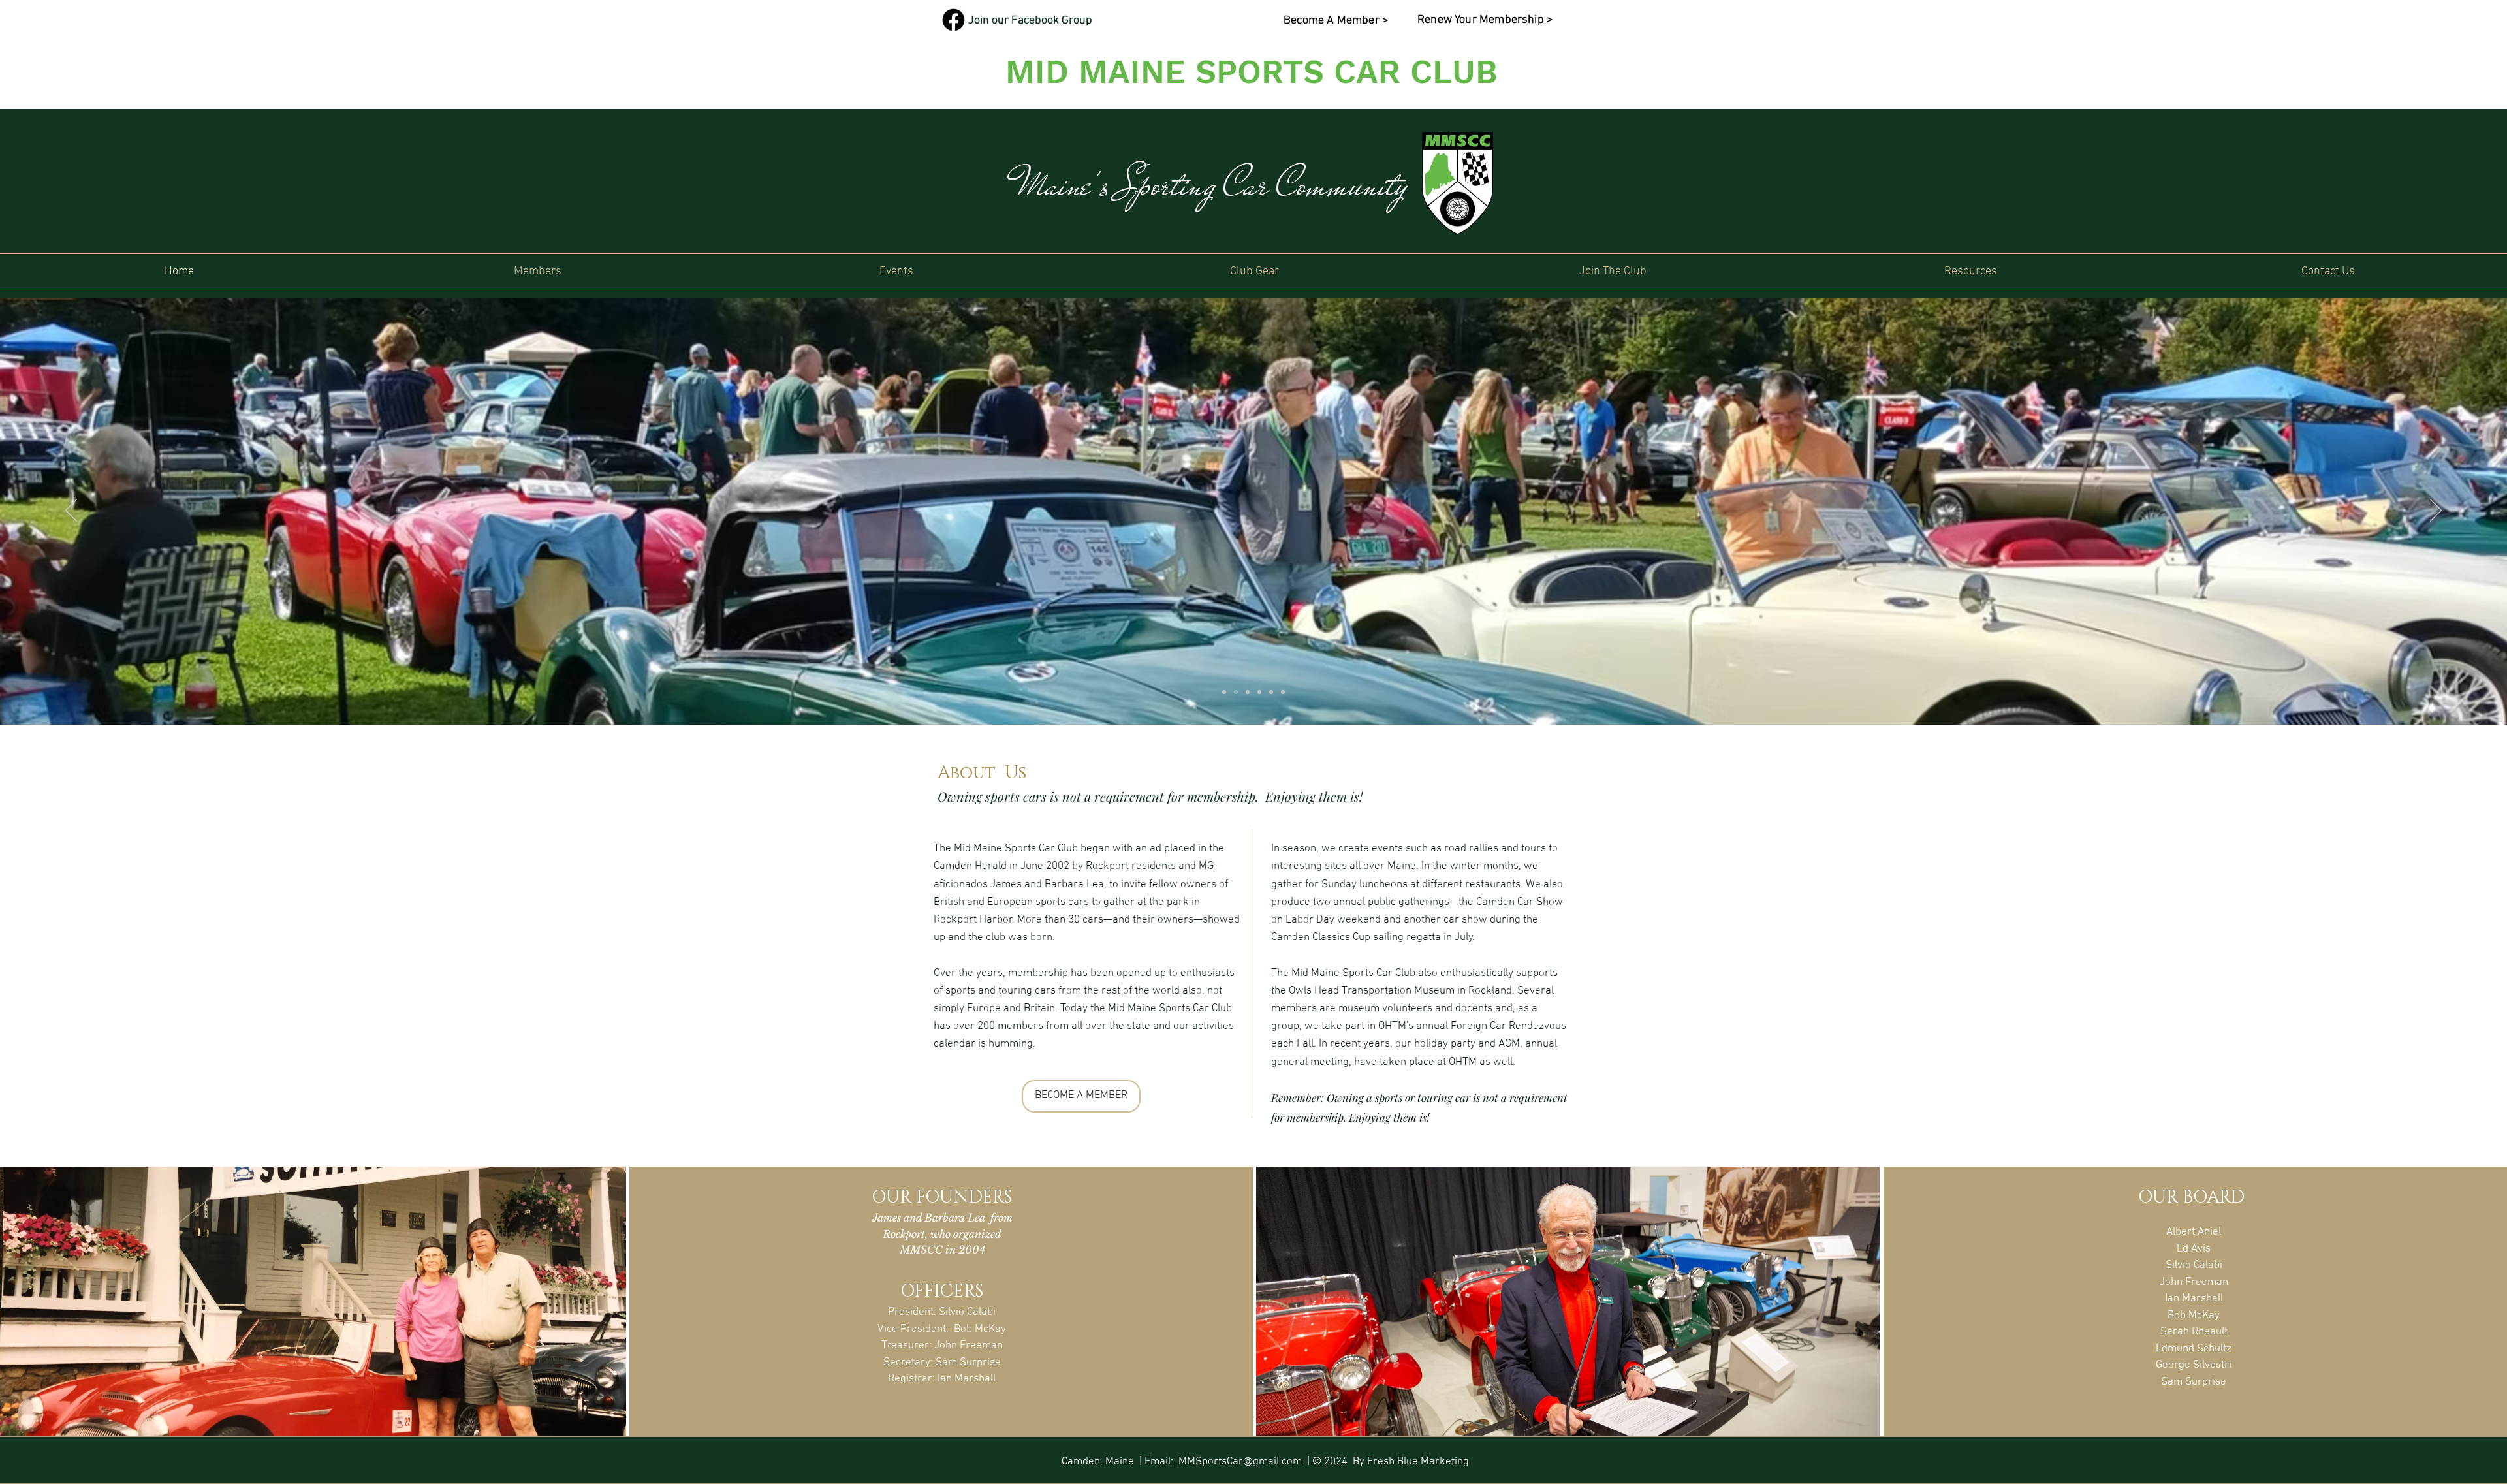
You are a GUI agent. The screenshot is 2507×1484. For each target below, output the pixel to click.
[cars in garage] (1271, 692)
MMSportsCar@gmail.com (1240, 1462)
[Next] (2436, 511)
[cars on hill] (1259, 692)
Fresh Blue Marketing (1418, 1462)
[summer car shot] (1236, 692)
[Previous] (71, 511)
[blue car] (1248, 692)
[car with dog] (1224, 692)
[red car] (1283, 692)
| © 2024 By (1334, 1462)
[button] (538, 271)
